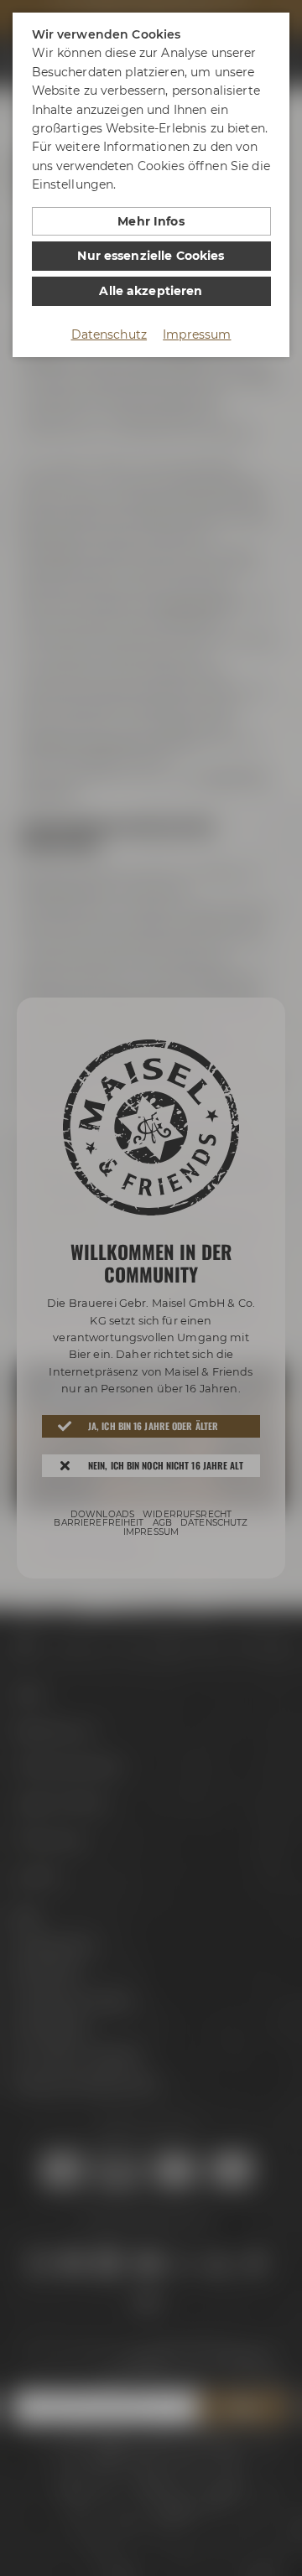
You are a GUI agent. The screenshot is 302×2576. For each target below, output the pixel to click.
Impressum (197, 334)
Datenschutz (109, 334)
